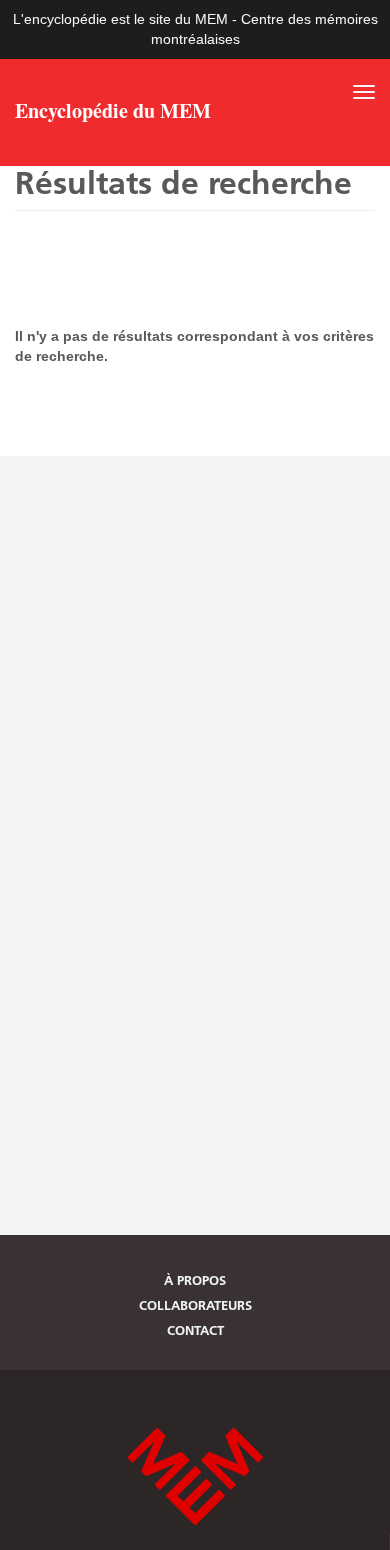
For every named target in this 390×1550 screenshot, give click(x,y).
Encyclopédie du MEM (113, 113)
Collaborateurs (195, 1305)
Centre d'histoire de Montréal (195, 1476)
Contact (195, 1330)
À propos (195, 1280)
